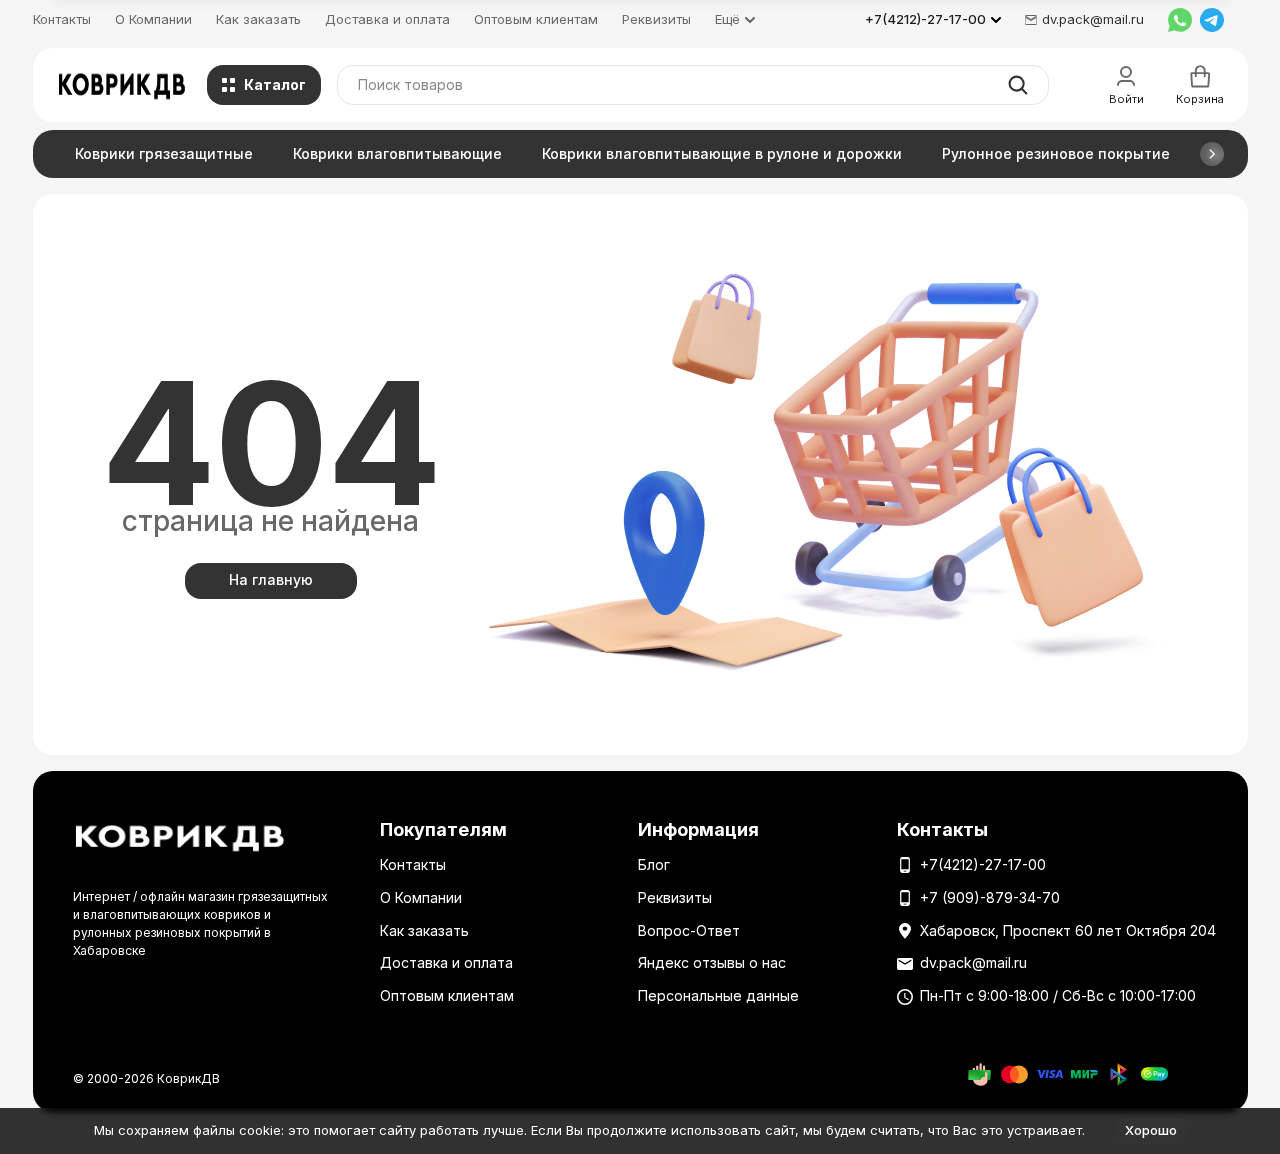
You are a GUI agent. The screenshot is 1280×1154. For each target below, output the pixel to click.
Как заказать (258, 19)
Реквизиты (656, 19)
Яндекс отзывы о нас (712, 962)
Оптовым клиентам (536, 19)
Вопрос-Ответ (689, 930)
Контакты (62, 19)
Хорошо (1151, 1130)
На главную (271, 579)
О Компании (153, 19)
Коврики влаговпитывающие (397, 153)
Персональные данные (718, 995)
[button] (1212, 154)
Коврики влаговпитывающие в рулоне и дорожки (722, 153)
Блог (654, 864)
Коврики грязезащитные (164, 153)
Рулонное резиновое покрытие (1056, 153)
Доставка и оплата (387, 19)
